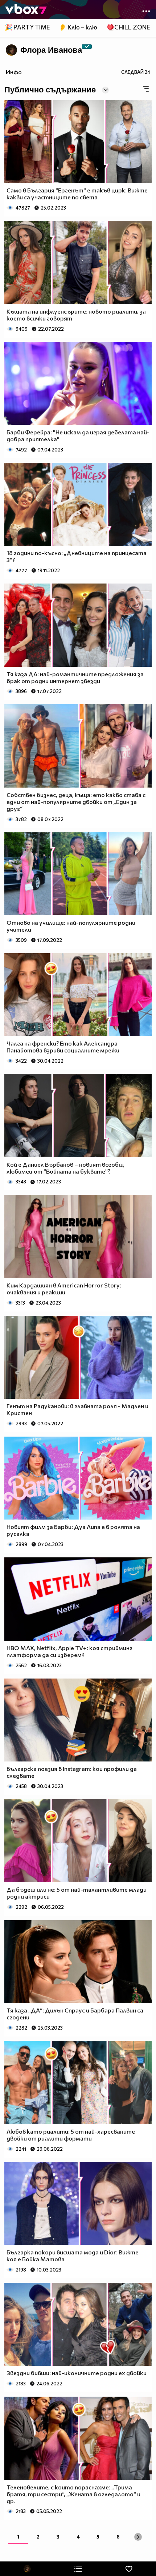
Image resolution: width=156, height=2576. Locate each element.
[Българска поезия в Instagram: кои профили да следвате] (78, 1720)
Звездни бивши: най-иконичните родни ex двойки (77, 2373)
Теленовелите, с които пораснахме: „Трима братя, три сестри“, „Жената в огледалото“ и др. (73, 2494)
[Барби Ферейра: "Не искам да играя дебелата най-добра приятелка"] (78, 383)
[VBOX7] (26, 10)
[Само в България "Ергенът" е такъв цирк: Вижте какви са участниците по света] (78, 142)
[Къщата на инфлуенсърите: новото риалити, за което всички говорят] (78, 262)
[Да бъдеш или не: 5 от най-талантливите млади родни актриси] (78, 1841)
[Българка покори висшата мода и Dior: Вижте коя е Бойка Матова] (78, 2203)
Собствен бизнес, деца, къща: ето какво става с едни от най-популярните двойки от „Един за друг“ (76, 802)
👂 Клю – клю (78, 27)
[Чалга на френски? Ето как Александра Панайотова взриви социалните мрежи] (78, 995)
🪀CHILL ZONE (128, 27)
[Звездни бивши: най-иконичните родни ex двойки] (78, 2324)
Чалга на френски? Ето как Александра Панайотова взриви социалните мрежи (63, 1047)
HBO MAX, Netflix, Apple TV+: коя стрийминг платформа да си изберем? (69, 1651)
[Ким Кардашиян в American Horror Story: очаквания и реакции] (78, 1236)
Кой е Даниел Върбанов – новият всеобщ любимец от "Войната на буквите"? (65, 1168)
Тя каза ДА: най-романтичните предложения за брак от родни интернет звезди (75, 677)
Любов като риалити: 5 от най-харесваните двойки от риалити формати (71, 2135)
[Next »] (138, 2537)
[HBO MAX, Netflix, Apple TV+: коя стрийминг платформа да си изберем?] (78, 1599)
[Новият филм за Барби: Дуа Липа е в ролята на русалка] (78, 1478)
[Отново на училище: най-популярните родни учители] (78, 874)
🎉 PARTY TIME (27, 27)
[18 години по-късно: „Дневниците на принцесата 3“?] (78, 504)
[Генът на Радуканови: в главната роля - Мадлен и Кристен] (78, 1357)
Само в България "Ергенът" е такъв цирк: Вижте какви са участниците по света (77, 194)
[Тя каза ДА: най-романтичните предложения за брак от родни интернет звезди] (78, 625)
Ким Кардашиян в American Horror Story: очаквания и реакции (64, 1289)
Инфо (14, 72)
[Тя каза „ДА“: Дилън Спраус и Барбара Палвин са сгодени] (78, 1962)
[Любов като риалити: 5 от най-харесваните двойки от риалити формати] (78, 2082)
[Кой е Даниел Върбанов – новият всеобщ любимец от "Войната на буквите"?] (78, 1115)
